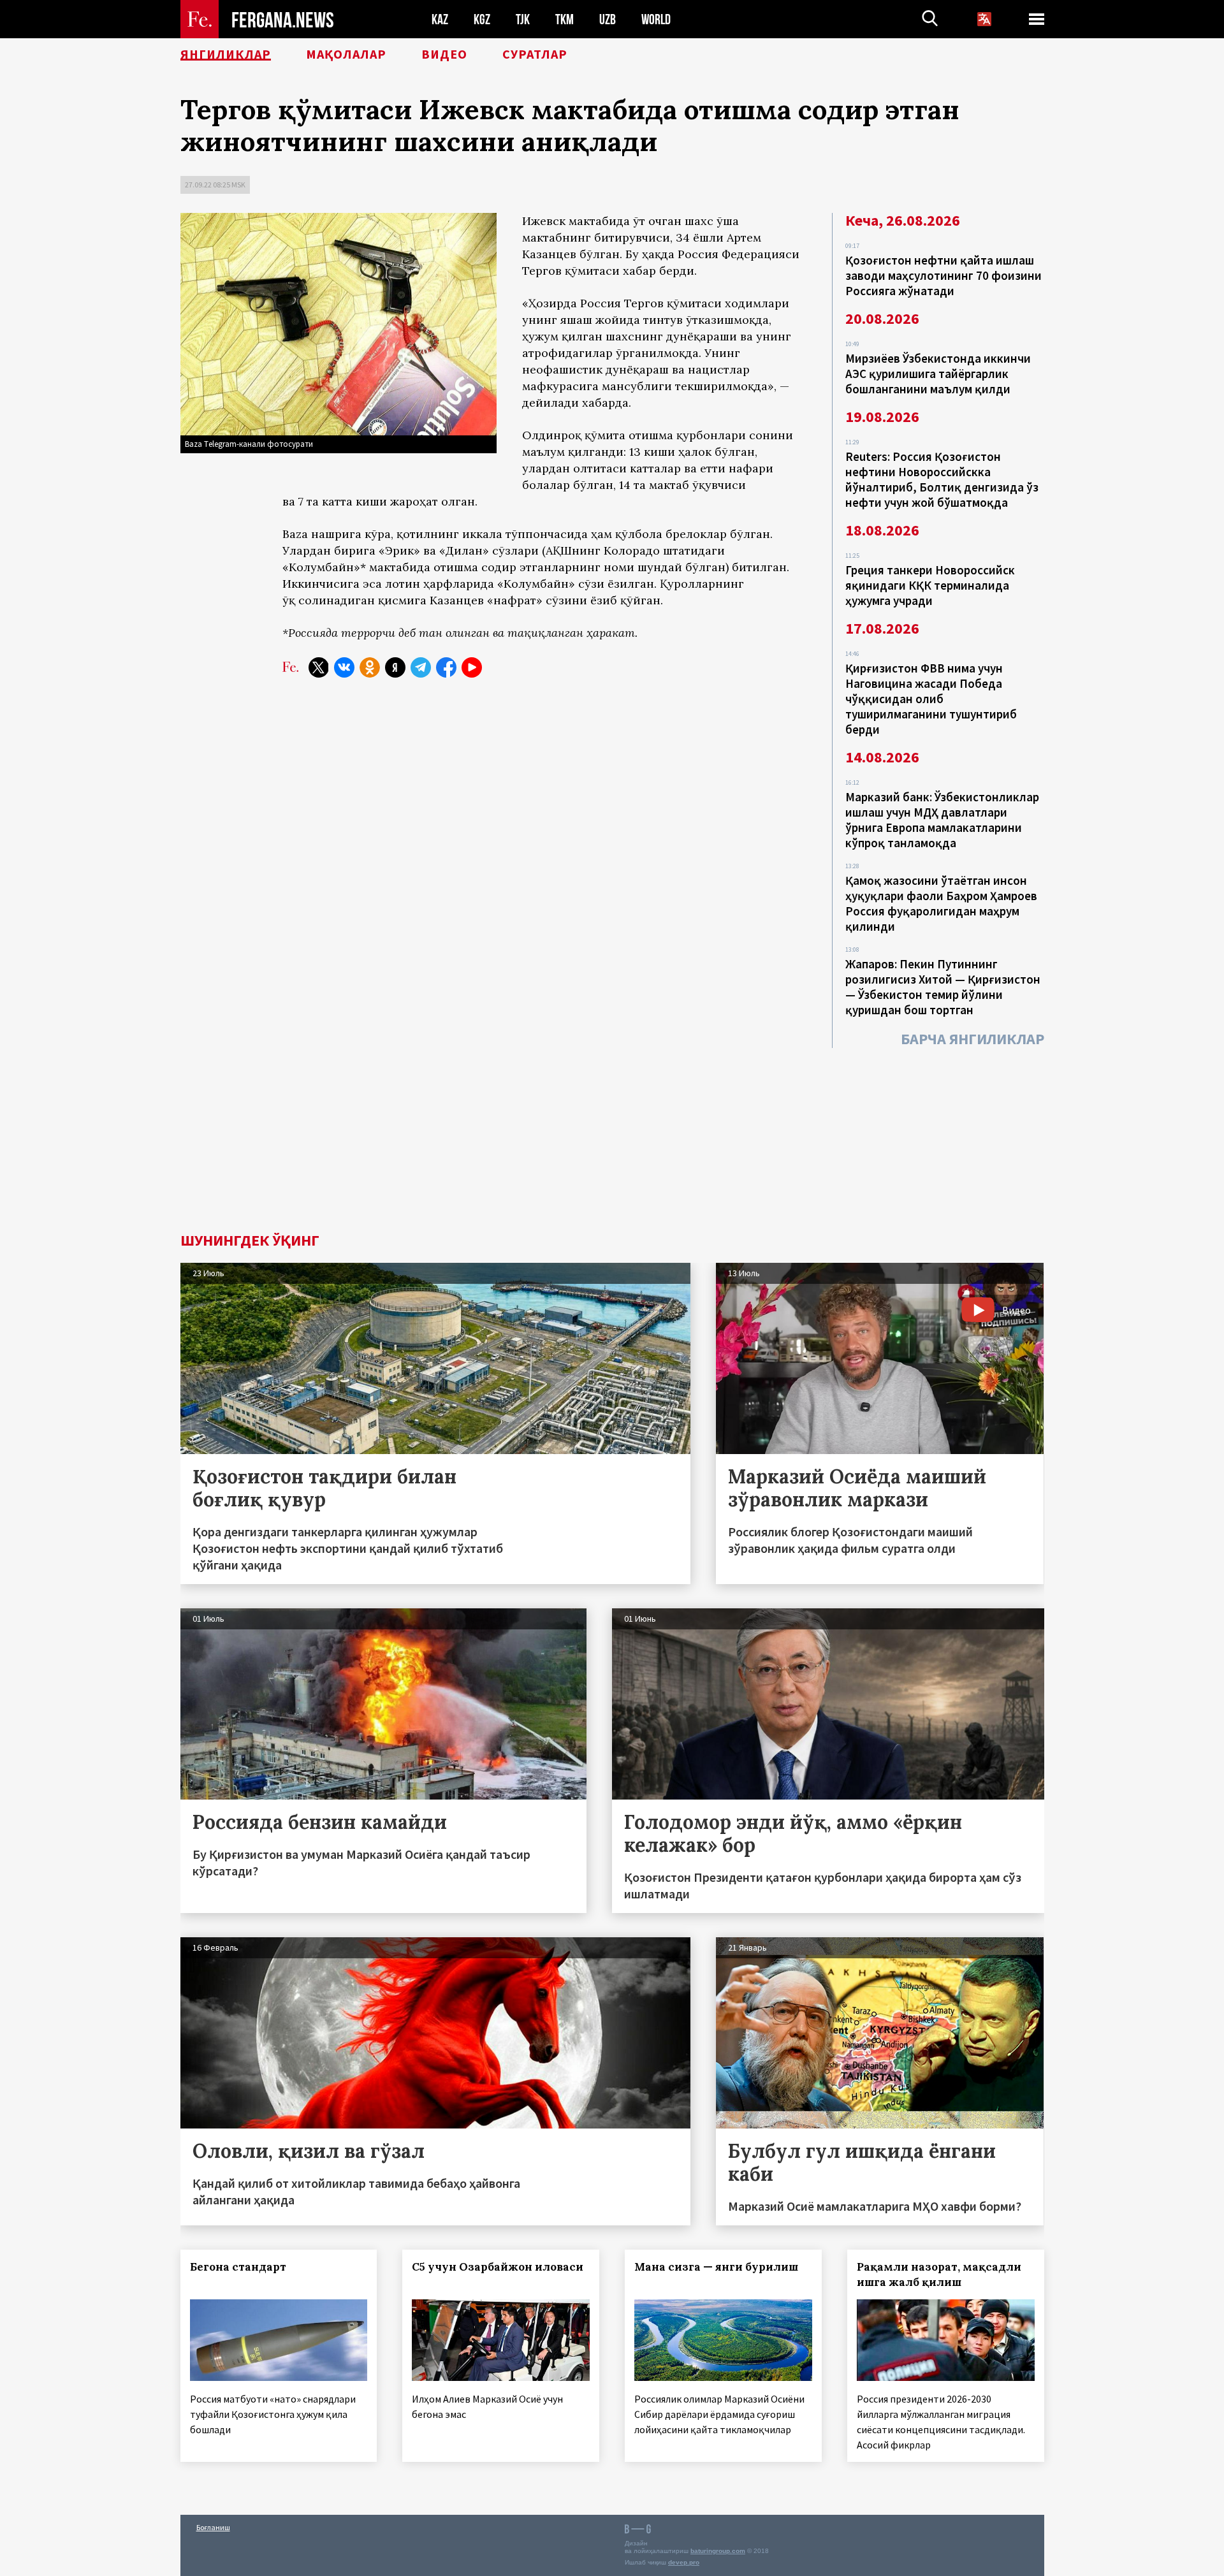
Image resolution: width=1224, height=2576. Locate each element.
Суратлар (535, 54)
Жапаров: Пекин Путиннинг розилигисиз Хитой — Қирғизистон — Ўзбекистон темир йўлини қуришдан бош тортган (943, 987)
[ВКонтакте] (344, 667)
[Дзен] (395, 667)
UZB (608, 19)
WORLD (656, 19)
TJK (523, 19)
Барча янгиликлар (973, 1039)
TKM (565, 19)
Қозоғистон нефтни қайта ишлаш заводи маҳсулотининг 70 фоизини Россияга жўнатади (943, 275)
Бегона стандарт (238, 2267)
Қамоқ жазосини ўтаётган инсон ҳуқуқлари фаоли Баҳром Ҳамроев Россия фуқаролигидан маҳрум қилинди (941, 903)
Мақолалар (346, 54)
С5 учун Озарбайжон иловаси (498, 2267)
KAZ (440, 19)
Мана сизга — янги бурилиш (716, 2267)
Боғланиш (213, 2527)
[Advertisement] (612, 1137)
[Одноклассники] (370, 667)
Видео (444, 54)
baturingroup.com (718, 2551)
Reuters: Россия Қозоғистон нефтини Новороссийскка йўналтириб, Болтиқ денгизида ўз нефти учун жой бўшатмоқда (942, 479)
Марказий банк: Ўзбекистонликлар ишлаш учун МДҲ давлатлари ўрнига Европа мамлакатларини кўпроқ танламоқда (942, 820)
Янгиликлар (226, 54)
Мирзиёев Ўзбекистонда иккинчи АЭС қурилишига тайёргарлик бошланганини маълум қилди (938, 374)
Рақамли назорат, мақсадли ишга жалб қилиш (939, 2274)
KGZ (482, 19)
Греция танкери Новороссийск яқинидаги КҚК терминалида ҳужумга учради (930, 585)
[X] (319, 667)
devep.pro (684, 2562)
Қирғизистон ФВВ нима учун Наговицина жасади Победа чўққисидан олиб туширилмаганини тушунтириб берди (931, 699)
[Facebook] (446, 667)
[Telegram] (421, 667)
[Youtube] (472, 667)
